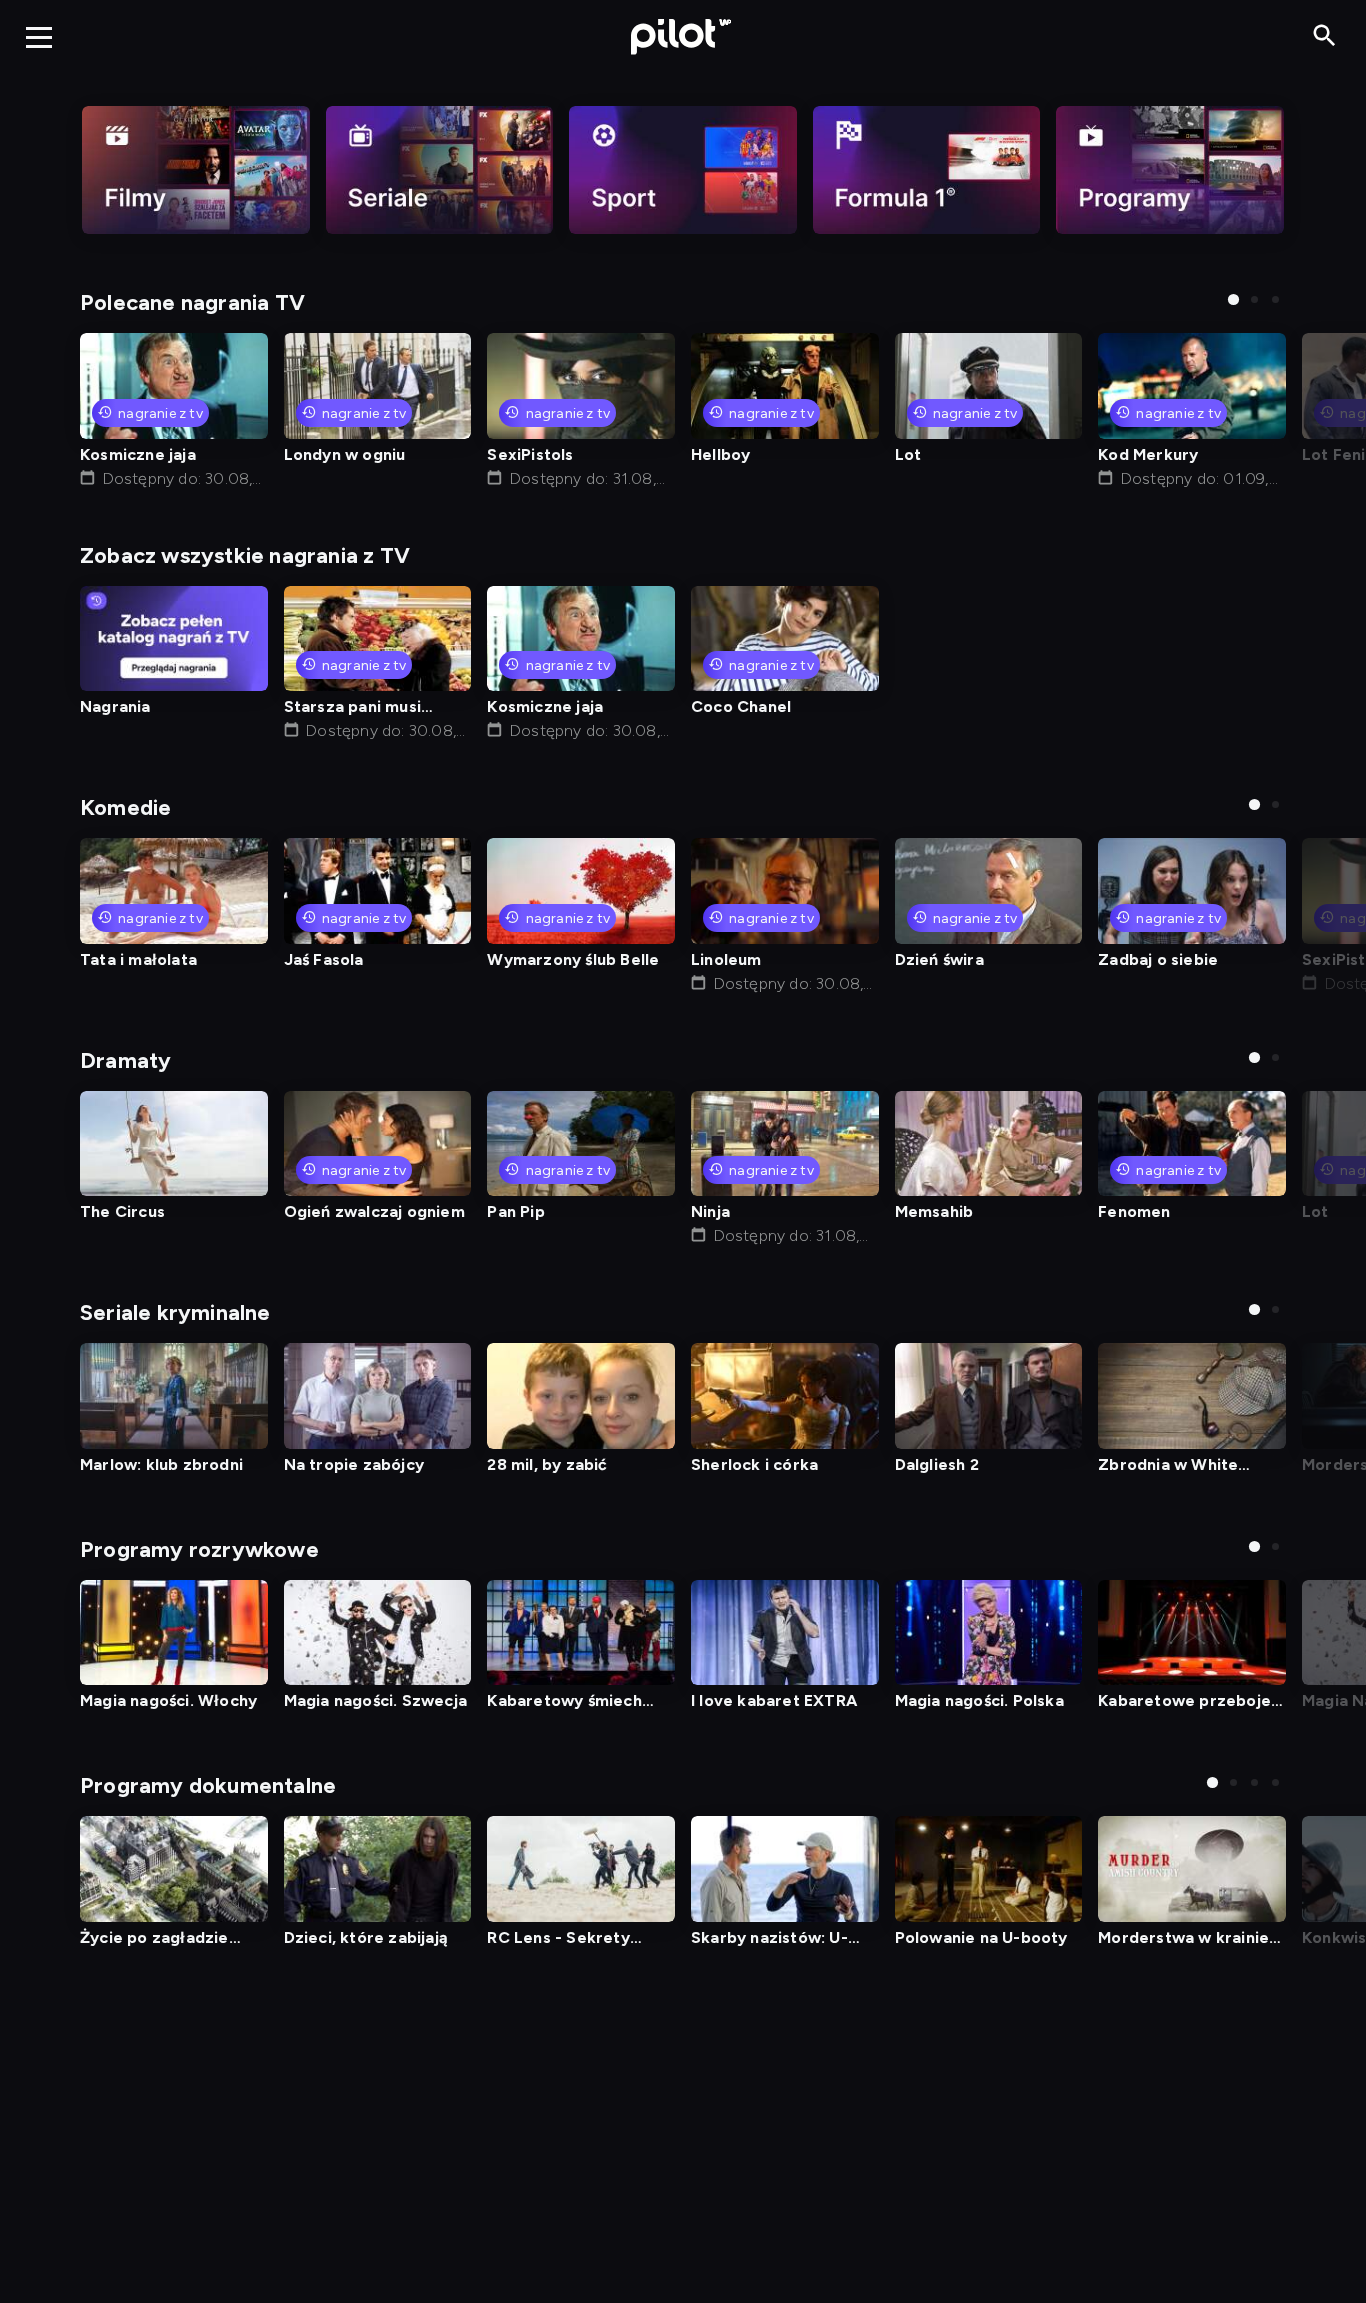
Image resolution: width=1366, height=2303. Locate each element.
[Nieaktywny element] (196, 170)
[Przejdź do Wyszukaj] (1324, 36)
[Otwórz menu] (39, 37)
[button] (1233, 299)
